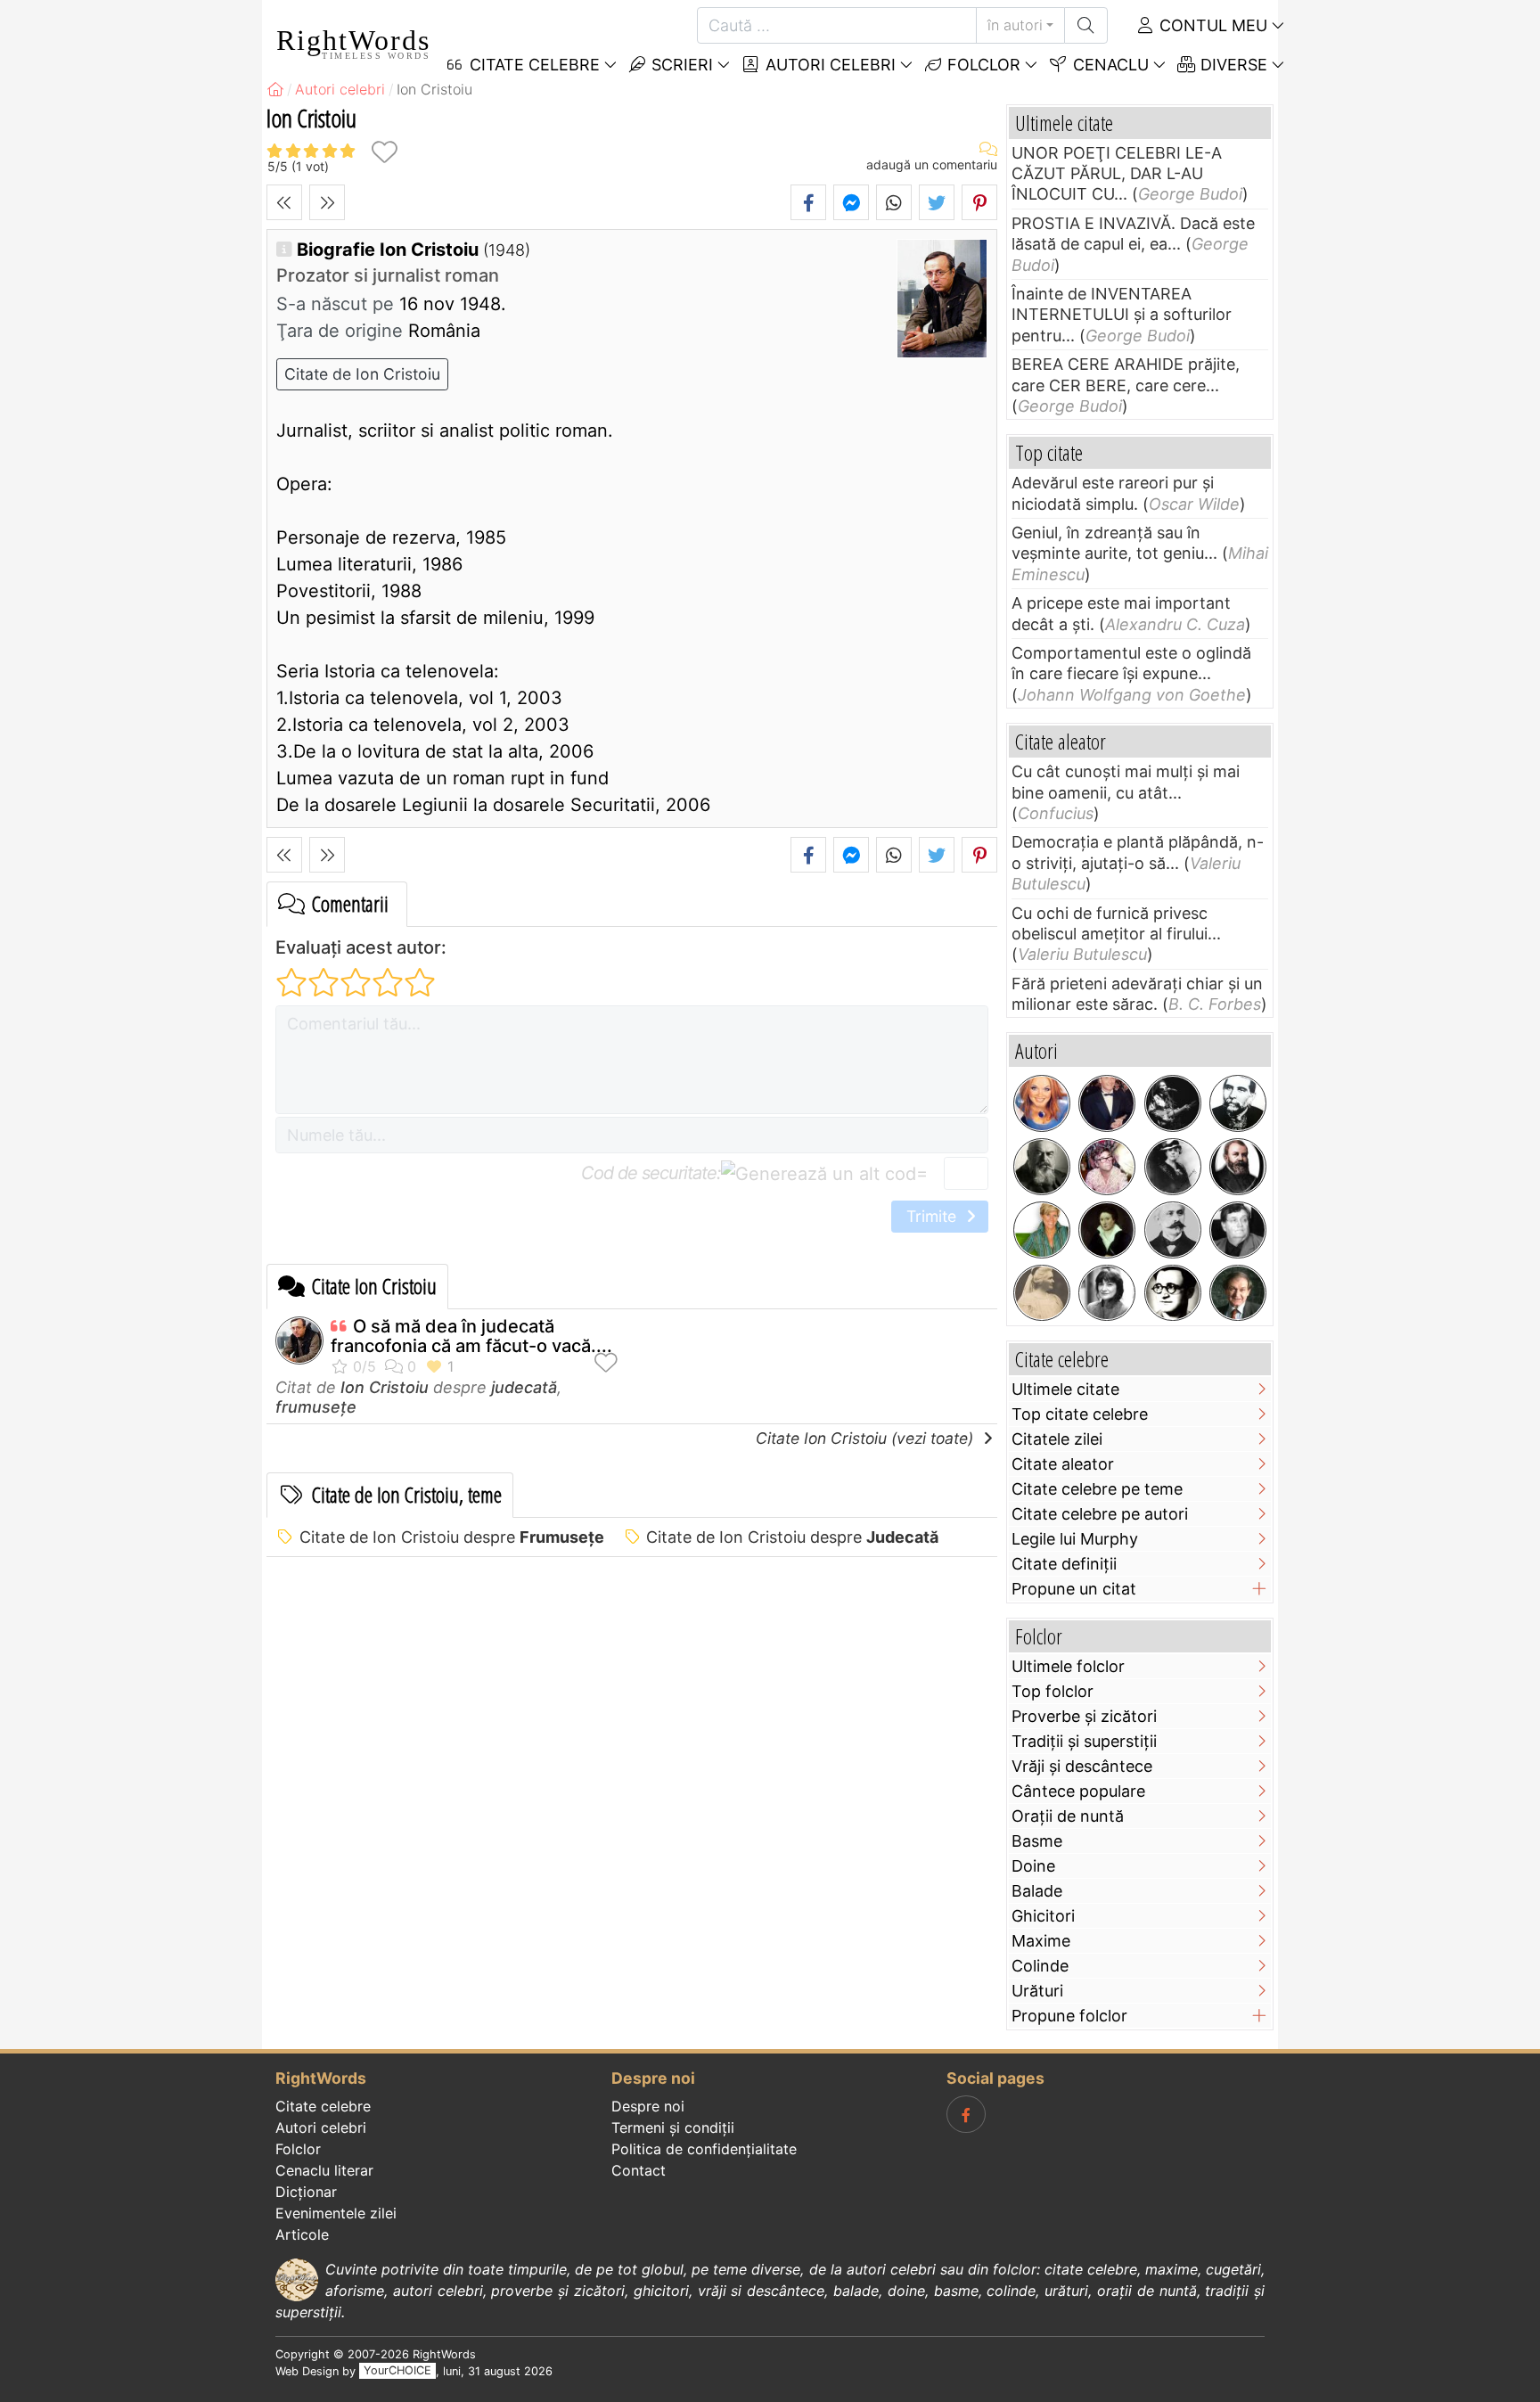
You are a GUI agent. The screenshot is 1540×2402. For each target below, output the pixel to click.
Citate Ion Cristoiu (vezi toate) (867, 1438)
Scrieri (680, 65)
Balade (1037, 1891)
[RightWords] (275, 89)
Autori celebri (828, 65)
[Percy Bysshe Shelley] (1107, 1230)
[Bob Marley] (1173, 1103)
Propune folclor (1069, 2016)
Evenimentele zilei (336, 2213)
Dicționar (306, 2192)
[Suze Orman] (1042, 1230)
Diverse (1232, 65)
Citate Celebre (532, 65)
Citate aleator (1063, 1464)
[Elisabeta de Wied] (1042, 1293)
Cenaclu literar (324, 2170)
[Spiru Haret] (1173, 1230)
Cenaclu (1109, 65)
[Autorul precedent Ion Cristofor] (284, 202)
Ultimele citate (1065, 1389)
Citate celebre (323, 2106)
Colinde (1040, 1966)
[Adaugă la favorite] (384, 152)
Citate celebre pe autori (1100, 1514)
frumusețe (316, 1407)
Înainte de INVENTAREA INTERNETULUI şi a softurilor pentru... (1122, 315)
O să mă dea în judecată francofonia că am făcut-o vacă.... (471, 1336)
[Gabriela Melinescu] (1107, 1293)
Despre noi (648, 2106)
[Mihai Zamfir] (1238, 1230)
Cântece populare (1078, 1791)
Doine (1033, 1866)
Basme (1037, 1841)
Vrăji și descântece (1082, 1766)
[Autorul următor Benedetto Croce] (327, 202)
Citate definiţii (1064, 1564)
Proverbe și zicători (1084, 1716)
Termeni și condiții (673, 2127)
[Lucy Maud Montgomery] (1173, 1167)
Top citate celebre (1080, 1414)
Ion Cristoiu (385, 1387)
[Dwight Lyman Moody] (1238, 1167)
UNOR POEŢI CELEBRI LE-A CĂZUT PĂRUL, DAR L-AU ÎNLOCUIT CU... (1117, 174)
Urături (1037, 1991)
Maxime (1041, 1941)
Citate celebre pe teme (1097, 1489)
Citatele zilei (1057, 1439)
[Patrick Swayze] (1107, 1103)
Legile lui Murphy (1075, 1539)
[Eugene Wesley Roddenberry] (1107, 1167)
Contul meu (1211, 25)
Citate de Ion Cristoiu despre (452, 1537)
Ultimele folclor (1068, 1666)
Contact (639, 2170)
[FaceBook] (966, 2114)
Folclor (982, 65)
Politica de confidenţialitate (704, 2149)
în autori (1015, 25)
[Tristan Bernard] (1042, 1167)
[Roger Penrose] (1238, 1293)
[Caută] (1086, 25)
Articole (302, 2234)
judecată (524, 1387)
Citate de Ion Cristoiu (362, 374)
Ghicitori (1043, 1916)
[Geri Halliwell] (1042, 1103)
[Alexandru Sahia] (1173, 1293)
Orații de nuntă (1068, 1816)
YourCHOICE (397, 2371)
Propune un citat (1074, 1589)
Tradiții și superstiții (1084, 1741)
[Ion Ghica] (1238, 1103)
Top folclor (1053, 1691)
